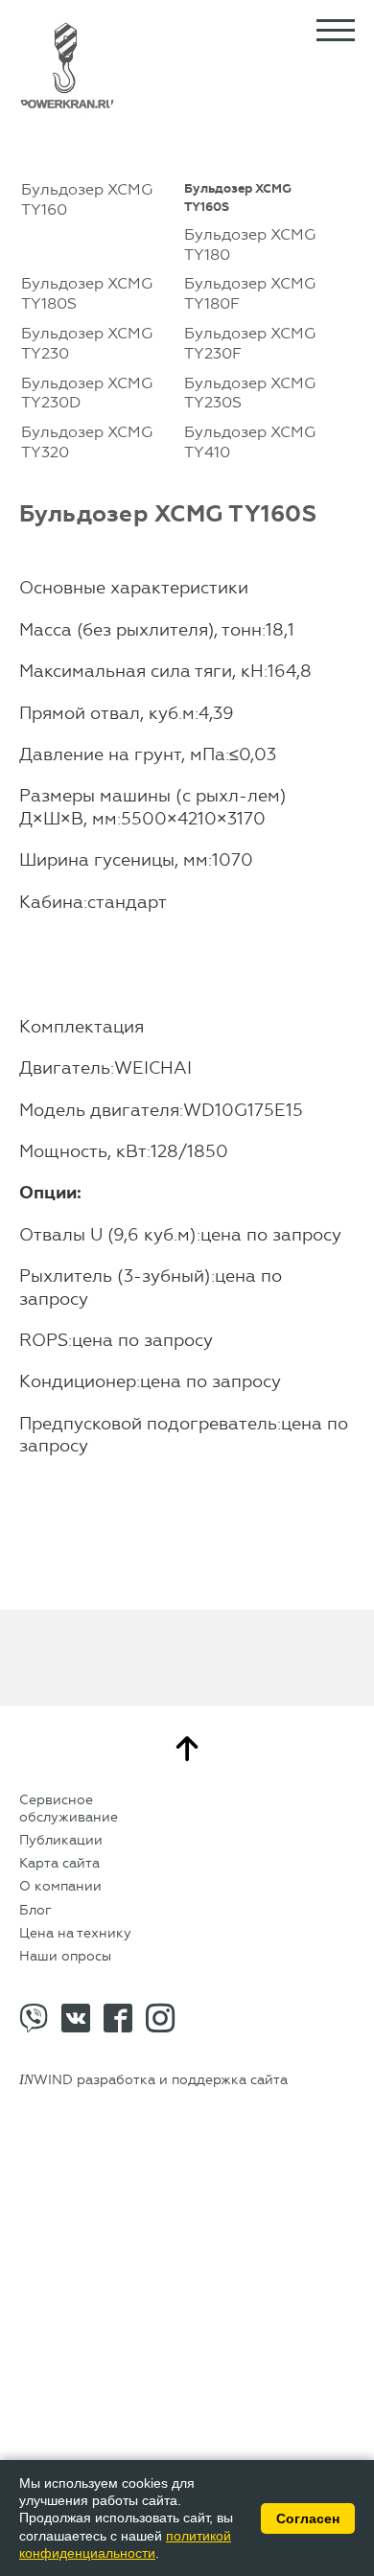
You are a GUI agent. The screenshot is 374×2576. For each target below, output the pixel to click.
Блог (35, 1910)
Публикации (61, 1840)
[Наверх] (187, 1749)
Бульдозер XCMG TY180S (87, 293)
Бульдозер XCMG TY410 (250, 442)
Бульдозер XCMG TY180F (250, 293)
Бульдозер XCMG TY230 (87, 343)
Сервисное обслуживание (69, 1809)
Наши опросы (65, 1956)
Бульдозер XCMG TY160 (87, 199)
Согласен (308, 2518)
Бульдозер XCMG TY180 (250, 244)
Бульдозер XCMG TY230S (250, 393)
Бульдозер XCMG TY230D (87, 393)
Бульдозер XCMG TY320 (87, 442)
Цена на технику (75, 1933)
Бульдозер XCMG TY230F (250, 343)
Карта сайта (59, 1863)
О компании (60, 1886)
